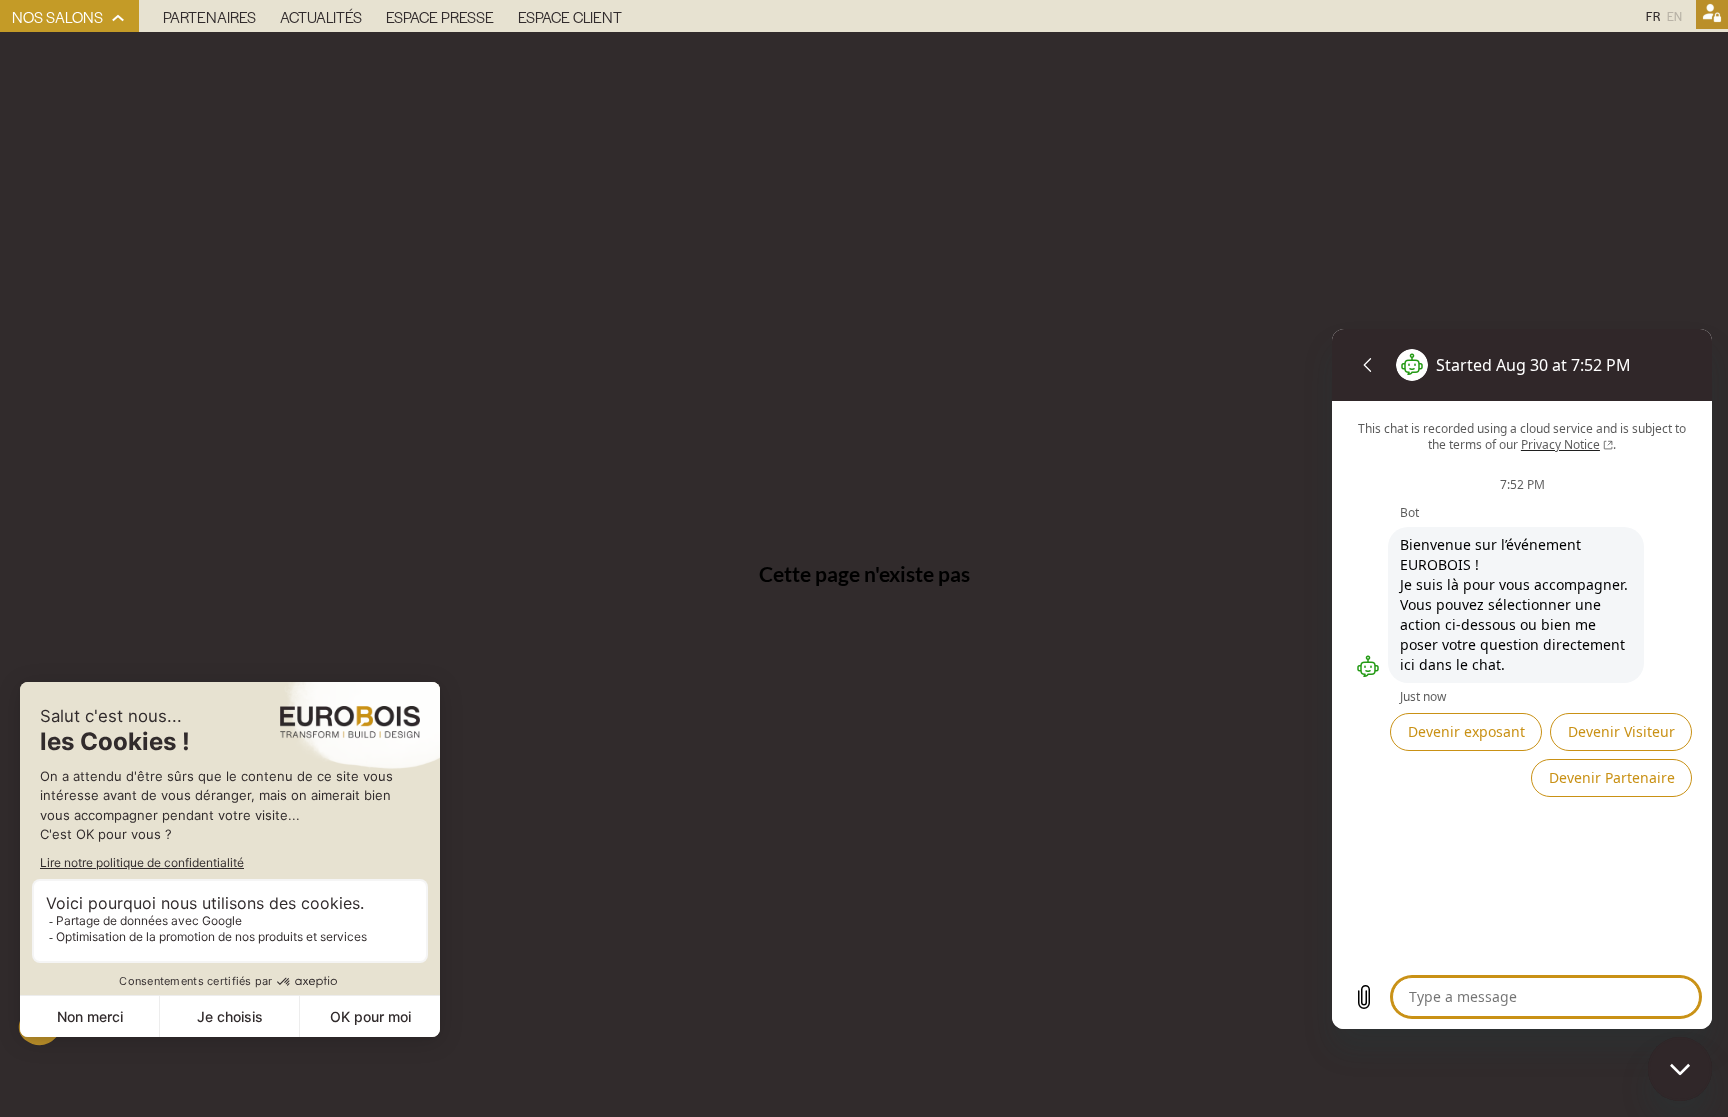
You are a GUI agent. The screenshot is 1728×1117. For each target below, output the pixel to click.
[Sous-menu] (118, 18)
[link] (69, 16)
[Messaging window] (1522, 679)
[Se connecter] (1712, 16)
